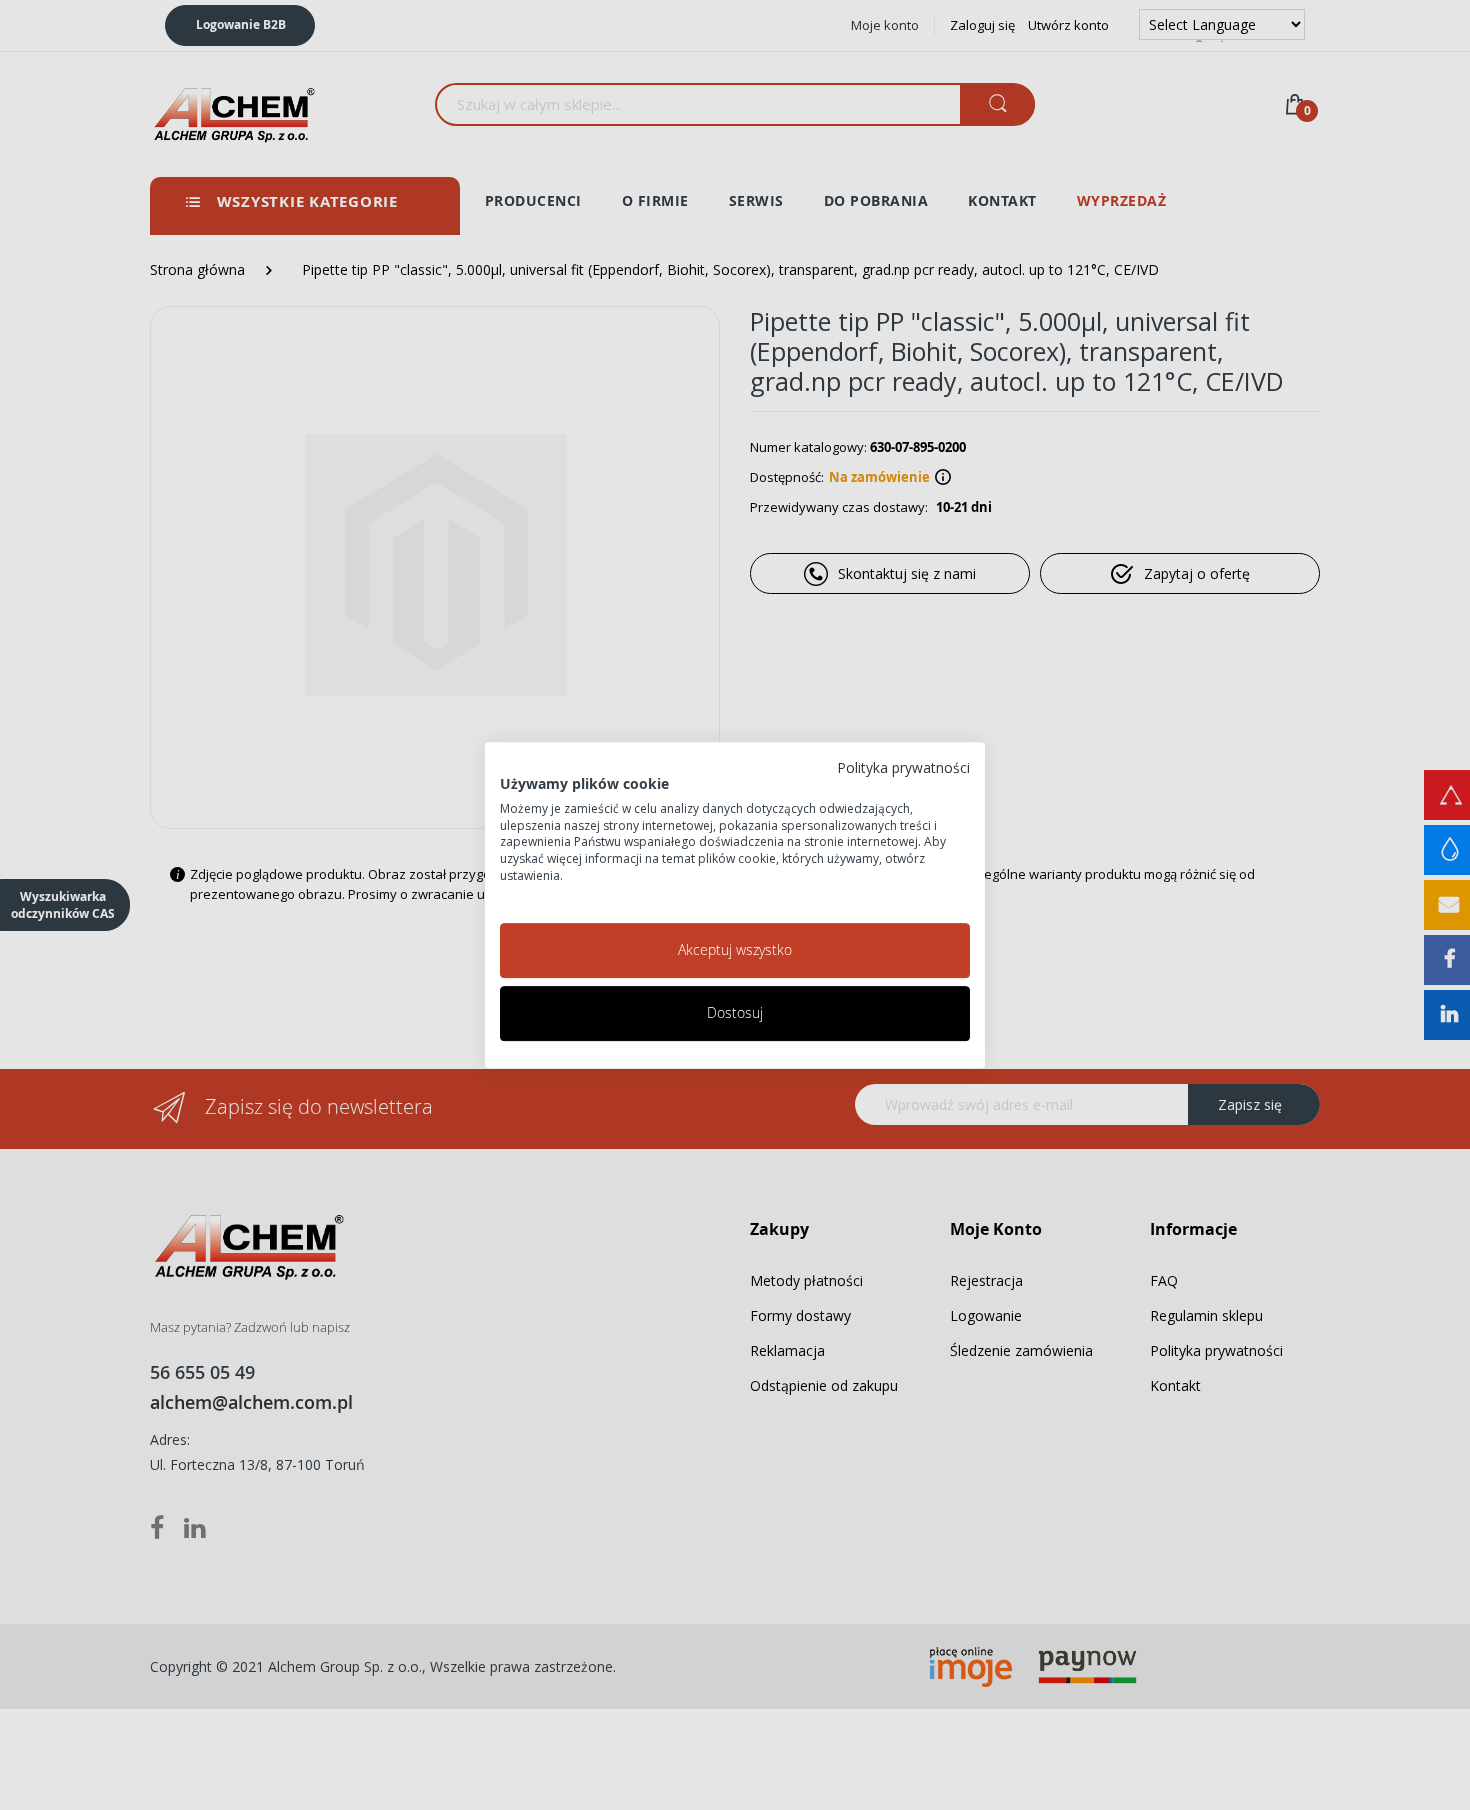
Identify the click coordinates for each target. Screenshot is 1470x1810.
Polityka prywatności (903, 767)
